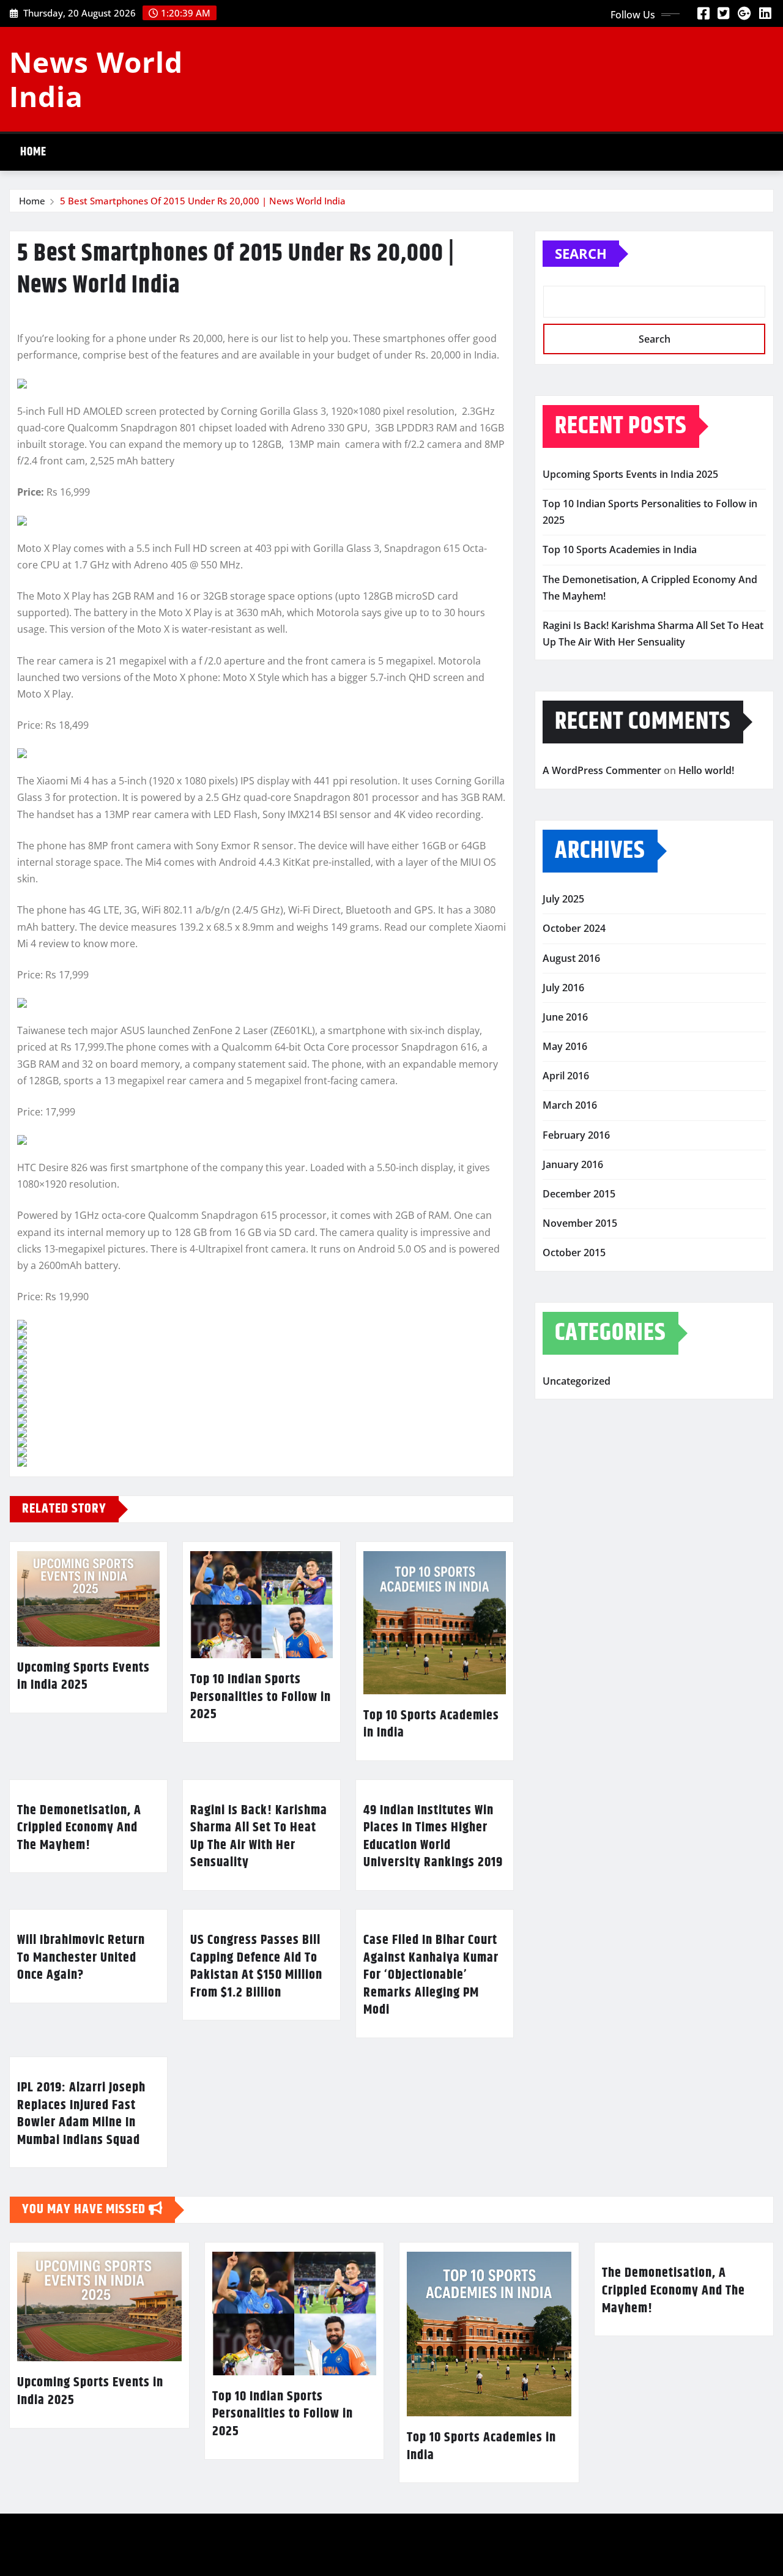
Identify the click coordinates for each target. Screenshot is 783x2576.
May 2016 (565, 1046)
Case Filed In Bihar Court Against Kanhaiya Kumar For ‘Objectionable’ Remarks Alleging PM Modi (431, 1975)
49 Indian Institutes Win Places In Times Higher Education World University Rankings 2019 (433, 1837)
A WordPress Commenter (602, 770)
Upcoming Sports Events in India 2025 (83, 1677)
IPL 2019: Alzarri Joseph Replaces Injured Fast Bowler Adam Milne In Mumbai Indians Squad (81, 2114)
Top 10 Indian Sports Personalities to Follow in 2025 (261, 1697)
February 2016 (576, 1135)
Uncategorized (577, 1381)
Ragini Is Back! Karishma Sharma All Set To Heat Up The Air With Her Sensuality (259, 1837)
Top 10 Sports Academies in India (431, 1725)
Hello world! (706, 770)
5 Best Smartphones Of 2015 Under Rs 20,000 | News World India (203, 201)
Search (581, 253)
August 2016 (571, 958)
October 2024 (574, 928)
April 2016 (566, 1076)
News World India (96, 79)
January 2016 (573, 1164)
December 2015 (579, 1194)
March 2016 (570, 1105)
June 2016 (565, 1017)
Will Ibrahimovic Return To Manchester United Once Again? (81, 1958)
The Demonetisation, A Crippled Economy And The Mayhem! (79, 1828)
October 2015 (574, 1253)
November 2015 (580, 1223)
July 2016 (563, 988)
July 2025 (563, 899)
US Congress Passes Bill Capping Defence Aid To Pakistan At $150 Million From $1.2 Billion (256, 1967)
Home (33, 152)
